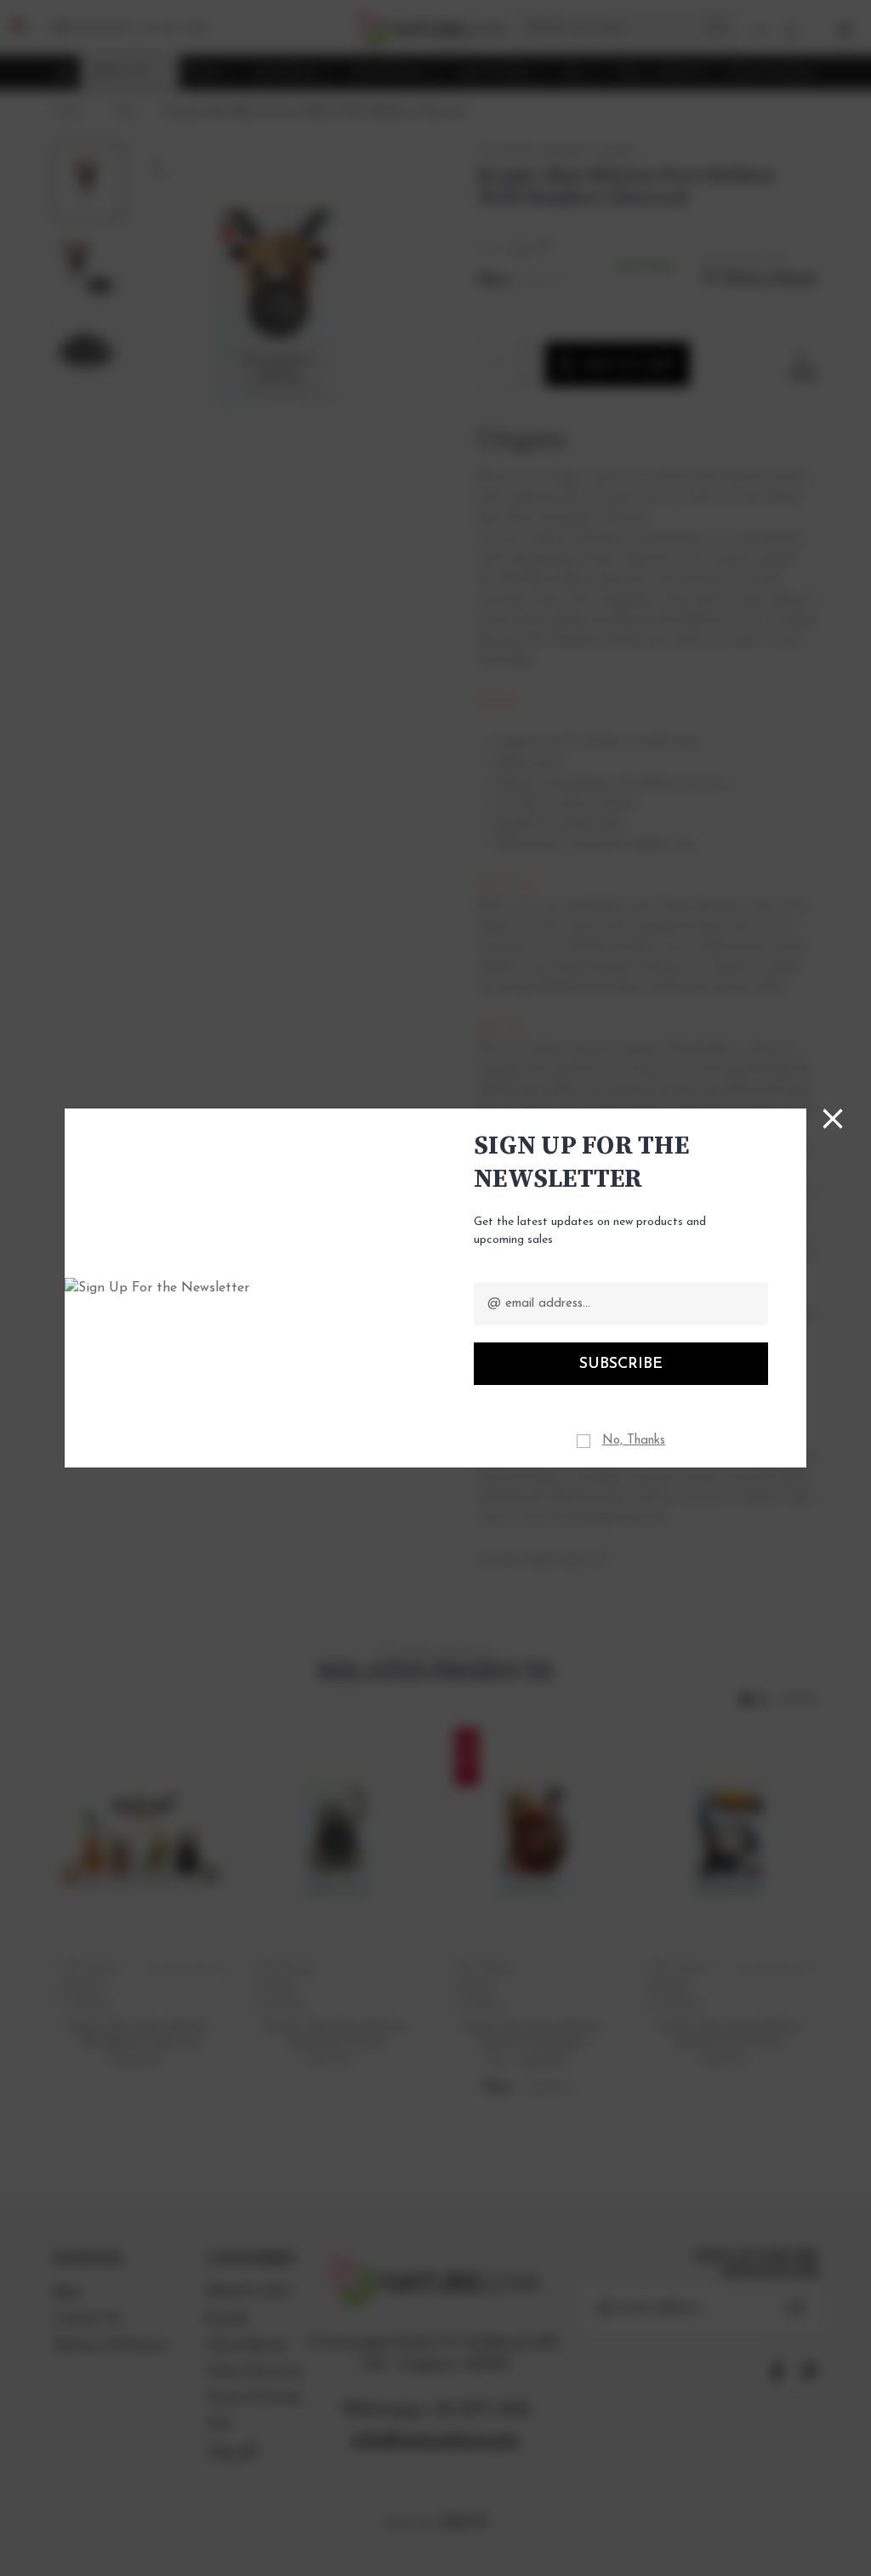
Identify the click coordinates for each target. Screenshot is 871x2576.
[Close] (833, 1119)
